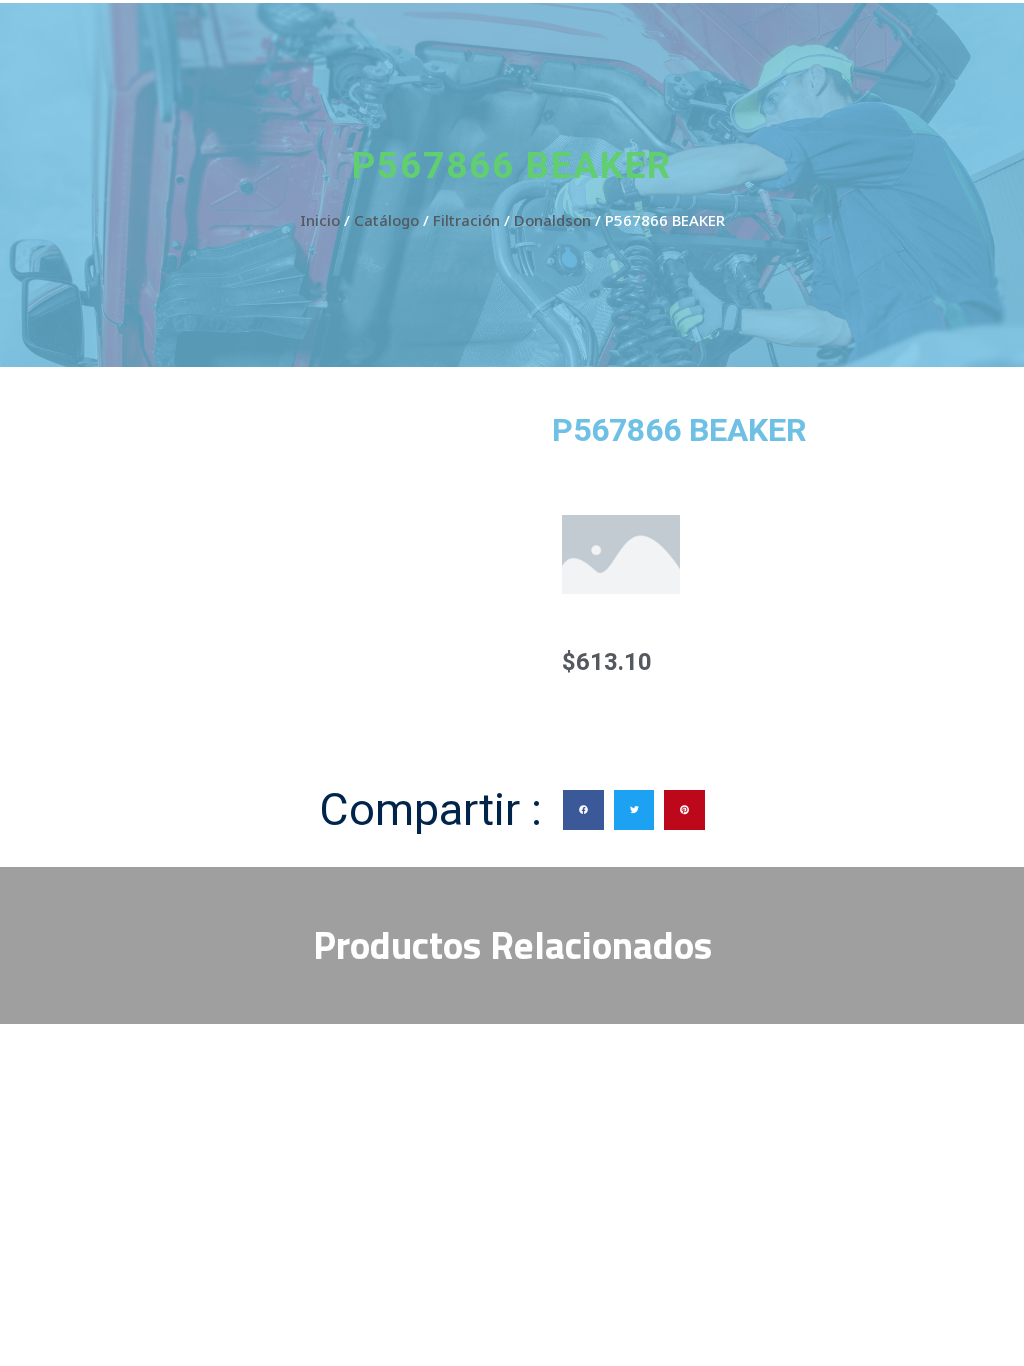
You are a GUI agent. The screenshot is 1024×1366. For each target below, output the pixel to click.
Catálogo (386, 220)
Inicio (320, 220)
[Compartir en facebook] (583, 810)
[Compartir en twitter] (634, 810)
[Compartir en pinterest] (684, 810)
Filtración (466, 220)
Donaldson (552, 220)
